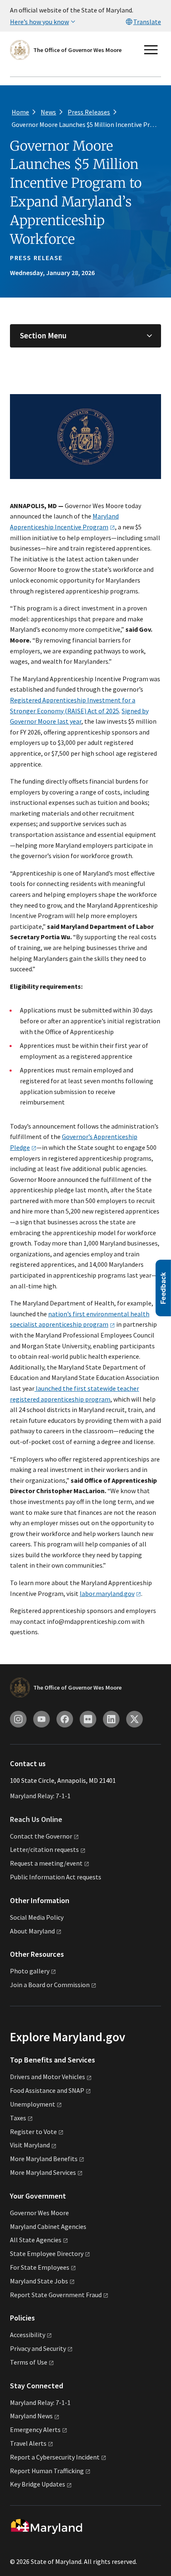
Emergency (35, 2430)
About (32, 1931)
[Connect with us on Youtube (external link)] (42, 1719)
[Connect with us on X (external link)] (134, 1719)
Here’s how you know (39, 22)
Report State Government (56, 2295)
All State (36, 2240)
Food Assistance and (47, 2090)
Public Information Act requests (56, 1877)
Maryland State (39, 2281)
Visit (30, 2145)
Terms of (29, 2362)
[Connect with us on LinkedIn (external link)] (111, 1719)
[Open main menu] (151, 50)
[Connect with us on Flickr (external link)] (88, 1719)
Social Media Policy (37, 1917)
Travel (28, 2443)
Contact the (41, 1836)
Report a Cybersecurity (55, 2457)
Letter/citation (44, 1849)
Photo (30, 1971)
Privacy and (38, 2348)
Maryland (31, 2416)
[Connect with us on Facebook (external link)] (65, 1719)
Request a (46, 1863)
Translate (147, 22)
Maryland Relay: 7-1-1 (40, 1796)
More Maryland (44, 2159)
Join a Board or (50, 1985)
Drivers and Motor (48, 2077)
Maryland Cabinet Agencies (48, 2226)
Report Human (47, 2471)
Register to (33, 2132)
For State (40, 2267)
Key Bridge (38, 2484)
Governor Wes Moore (39, 2213)
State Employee (47, 2253)
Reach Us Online (36, 1819)
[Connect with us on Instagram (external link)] (18, 1719)
